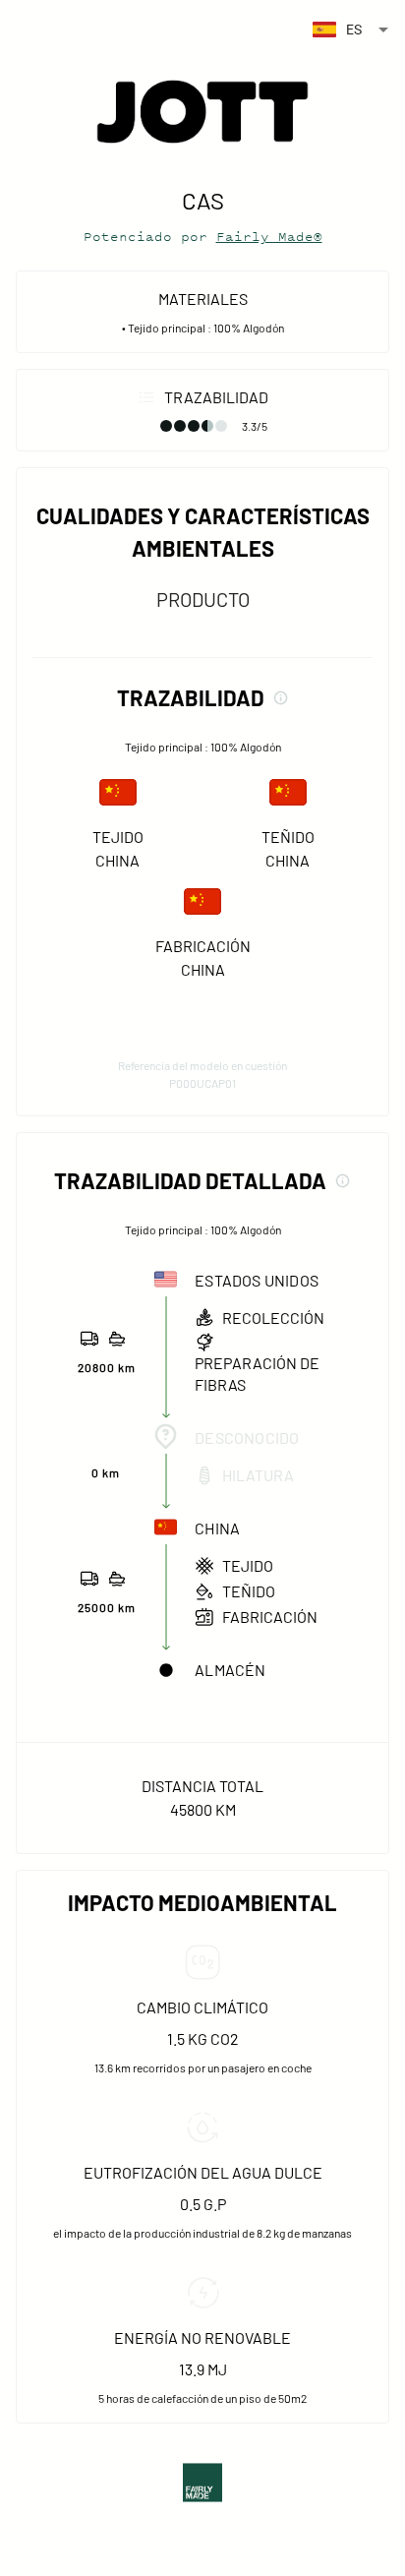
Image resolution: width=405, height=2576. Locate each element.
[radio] (166, 426)
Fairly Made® (269, 237)
